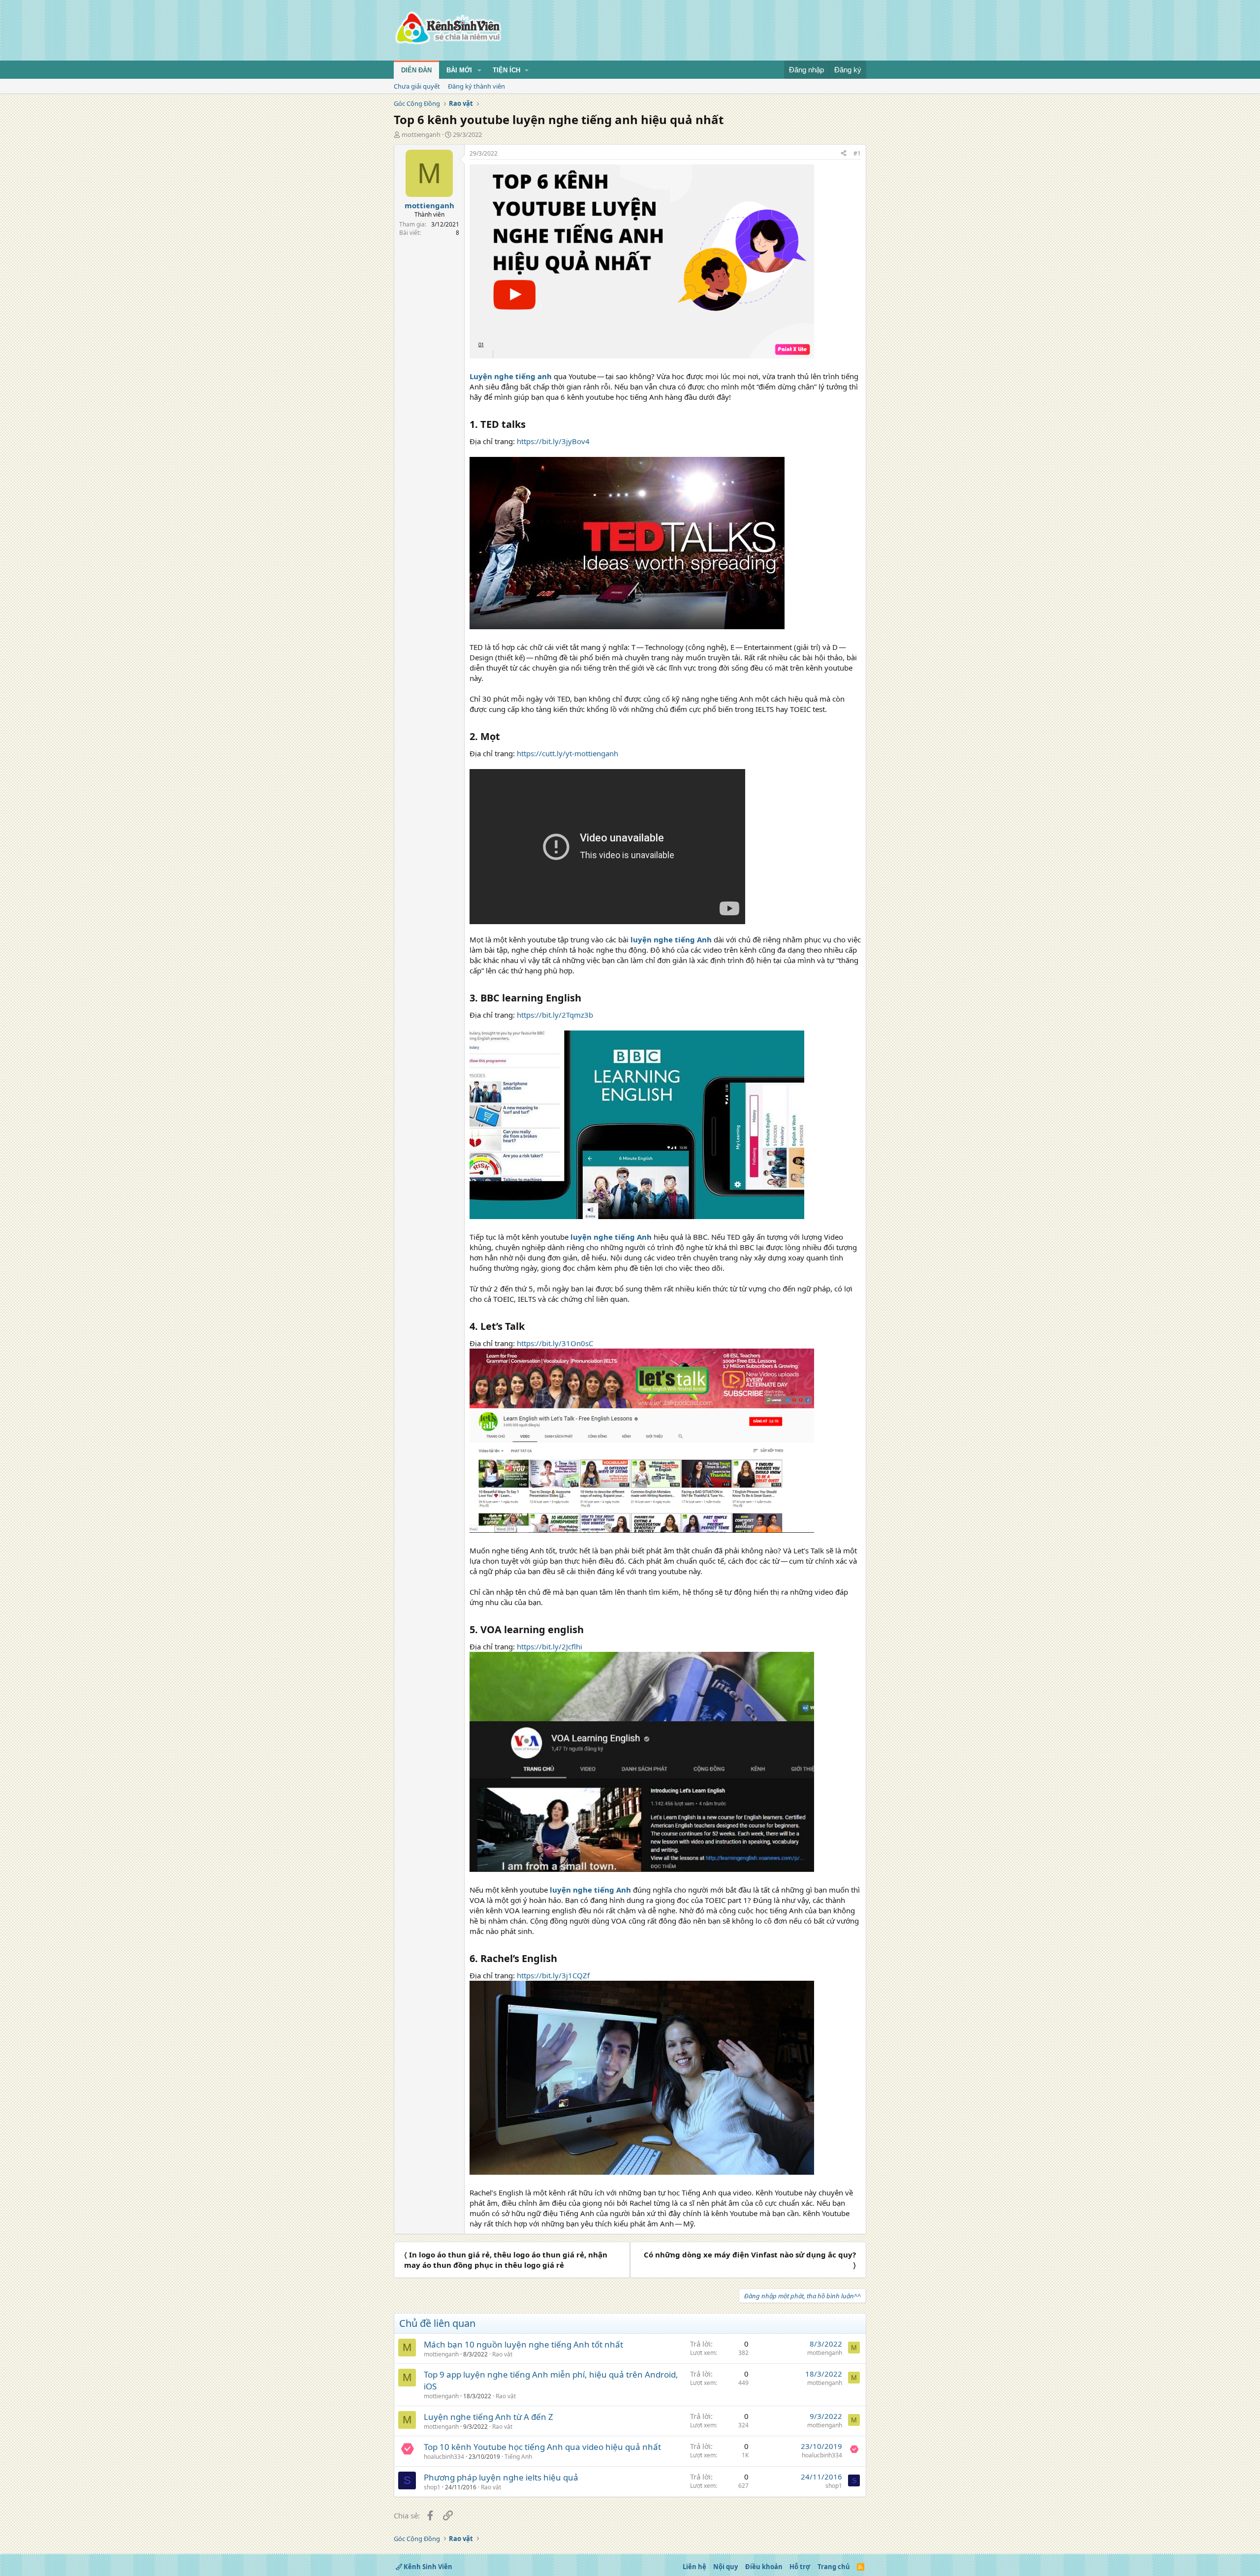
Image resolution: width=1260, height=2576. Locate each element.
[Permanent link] (530, 425)
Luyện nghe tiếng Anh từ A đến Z (488, 2417)
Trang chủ (834, 2567)
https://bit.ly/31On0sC (555, 1343)
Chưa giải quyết (417, 86)
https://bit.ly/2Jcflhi (550, 1646)
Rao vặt (502, 2354)
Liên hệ (694, 2567)
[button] (479, 70)
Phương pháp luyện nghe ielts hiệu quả (501, 2477)
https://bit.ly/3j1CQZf (553, 1975)
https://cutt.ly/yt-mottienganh (567, 753)
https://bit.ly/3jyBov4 (553, 441)
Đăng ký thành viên (476, 86)
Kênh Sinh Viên (427, 2567)
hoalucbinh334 (444, 2457)
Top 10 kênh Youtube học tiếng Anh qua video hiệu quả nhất (542, 2447)
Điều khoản (764, 2567)
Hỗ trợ (800, 2567)
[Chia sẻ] (844, 154)
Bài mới (459, 70)
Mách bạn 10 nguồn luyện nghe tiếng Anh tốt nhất (523, 2344)
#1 (857, 153)
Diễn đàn (416, 70)
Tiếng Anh (518, 2457)
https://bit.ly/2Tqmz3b (555, 1015)
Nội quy (725, 2567)
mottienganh (421, 134)
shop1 (432, 2487)
